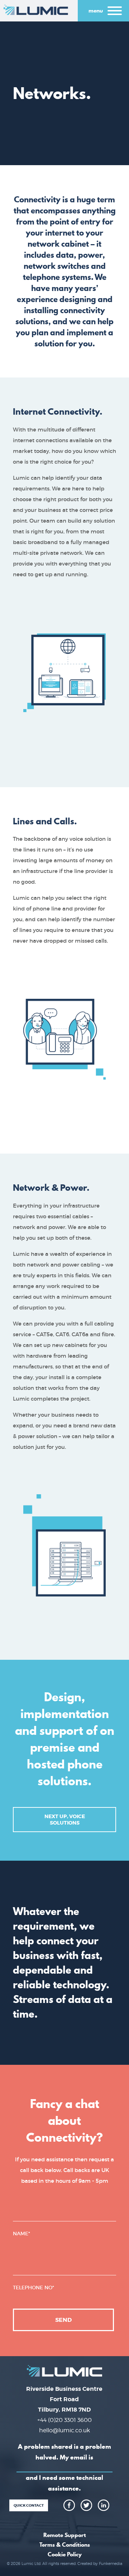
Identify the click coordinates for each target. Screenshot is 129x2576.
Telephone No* (34, 2288)
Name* (21, 2234)
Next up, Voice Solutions (65, 1820)
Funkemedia (111, 2563)
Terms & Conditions (65, 2545)
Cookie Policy (65, 2554)
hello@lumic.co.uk (64, 2430)
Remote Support (65, 2535)
